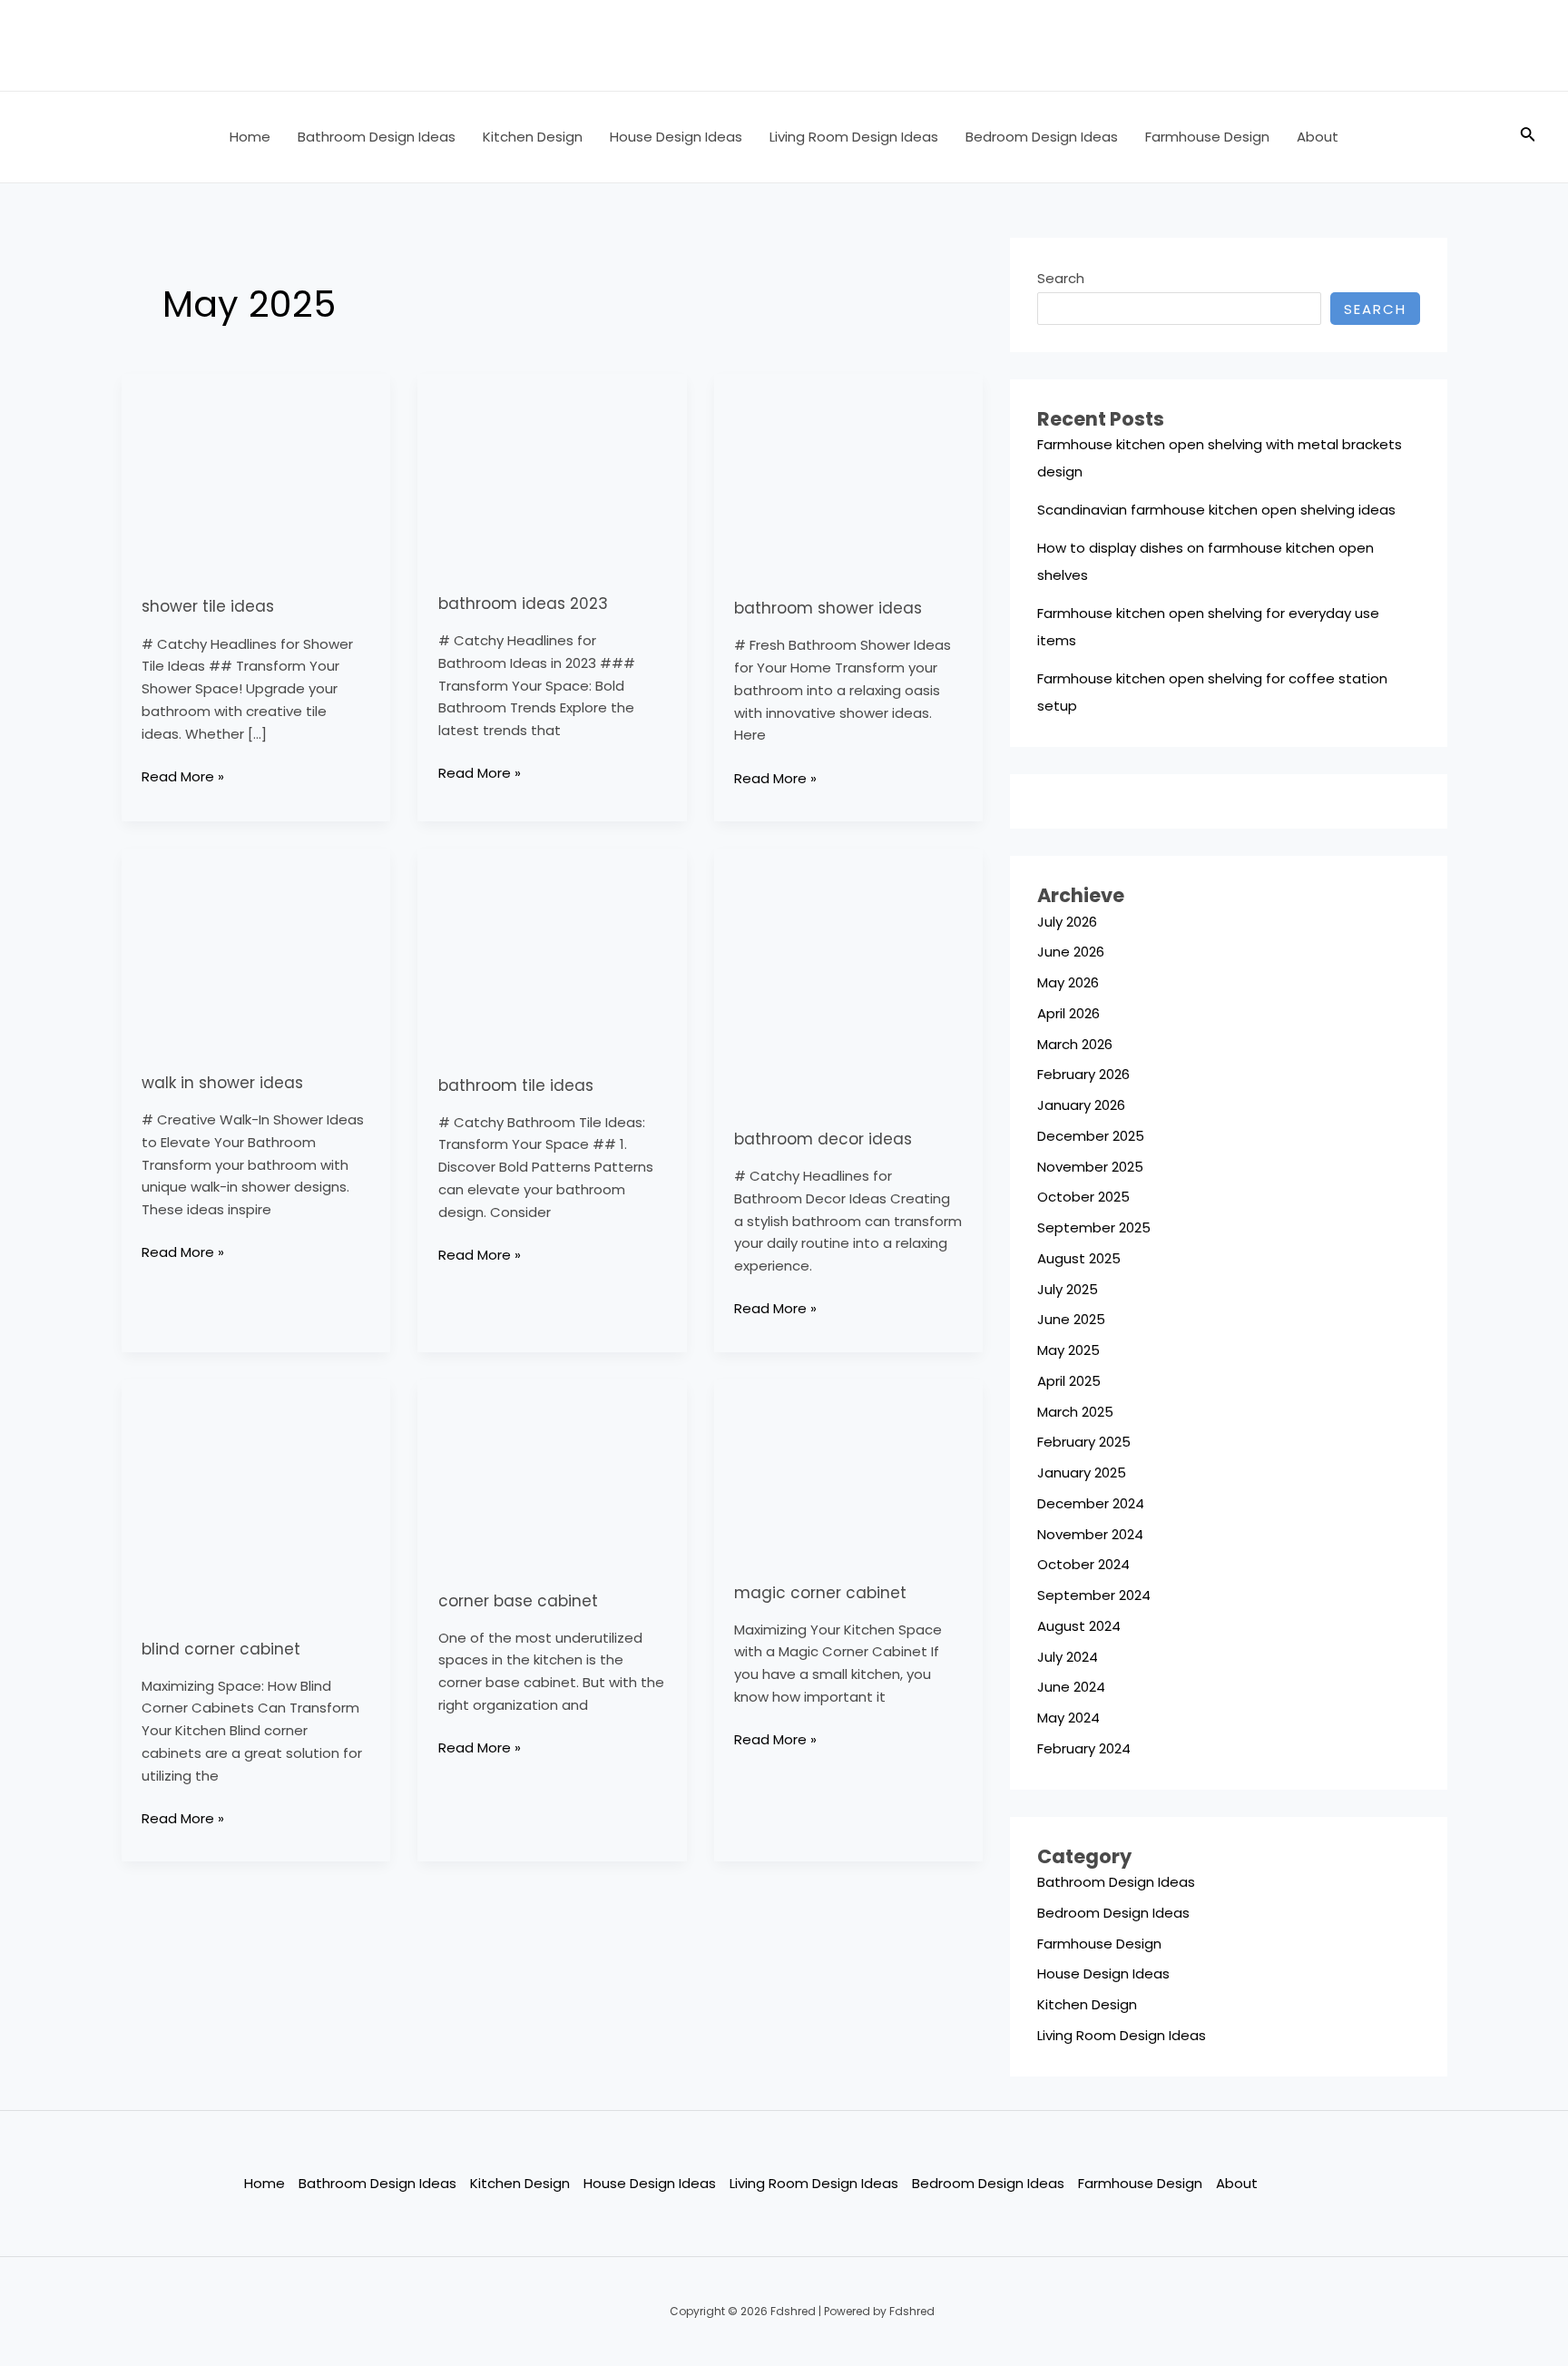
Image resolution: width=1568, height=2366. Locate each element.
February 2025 (1084, 1442)
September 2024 (1094, 1595)
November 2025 (1090, 1167)
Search (1061, 278)
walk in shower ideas (222, 1083)
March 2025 (1075, 1412)
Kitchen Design (533, 137)
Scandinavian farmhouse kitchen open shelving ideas (1216, 510)
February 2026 (1083, 1074)
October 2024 (1083, 1564)
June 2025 (1071, 1319)
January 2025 (1082, 1473)
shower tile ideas (208, 606)
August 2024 (1079, 1626)
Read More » (183, 776)
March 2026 (1075, 1044)
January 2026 (1081, 1105)
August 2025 (1079, 1258)
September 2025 (1094, 1227)
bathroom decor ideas (823, 1139)
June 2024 (1071, 1687)
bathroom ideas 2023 (523, 604)
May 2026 (1068, 982)
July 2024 (1068, 1657)
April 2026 (1068, 1013)
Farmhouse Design (1207, 137)
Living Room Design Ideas (854, 137)
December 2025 (1091, 1136)
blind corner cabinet (221, 1649)
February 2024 (1084, 1748)
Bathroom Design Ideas (377, 137)
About (1318, 137)
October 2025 (1083, 1197)
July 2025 (1068, 1289)
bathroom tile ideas (516, 1085)
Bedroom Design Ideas (1042, 137)
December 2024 (1091, 1503)
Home (250, 137)
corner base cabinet (518, 1601)
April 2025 (1069, 1381)
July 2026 (1067, 922)
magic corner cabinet (820, 1593)
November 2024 (1090, 1534)
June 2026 (1071, 952)
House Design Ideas (676, 137)
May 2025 (1068, 1350)
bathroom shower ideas (828, 608)
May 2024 (1068, 1718)
